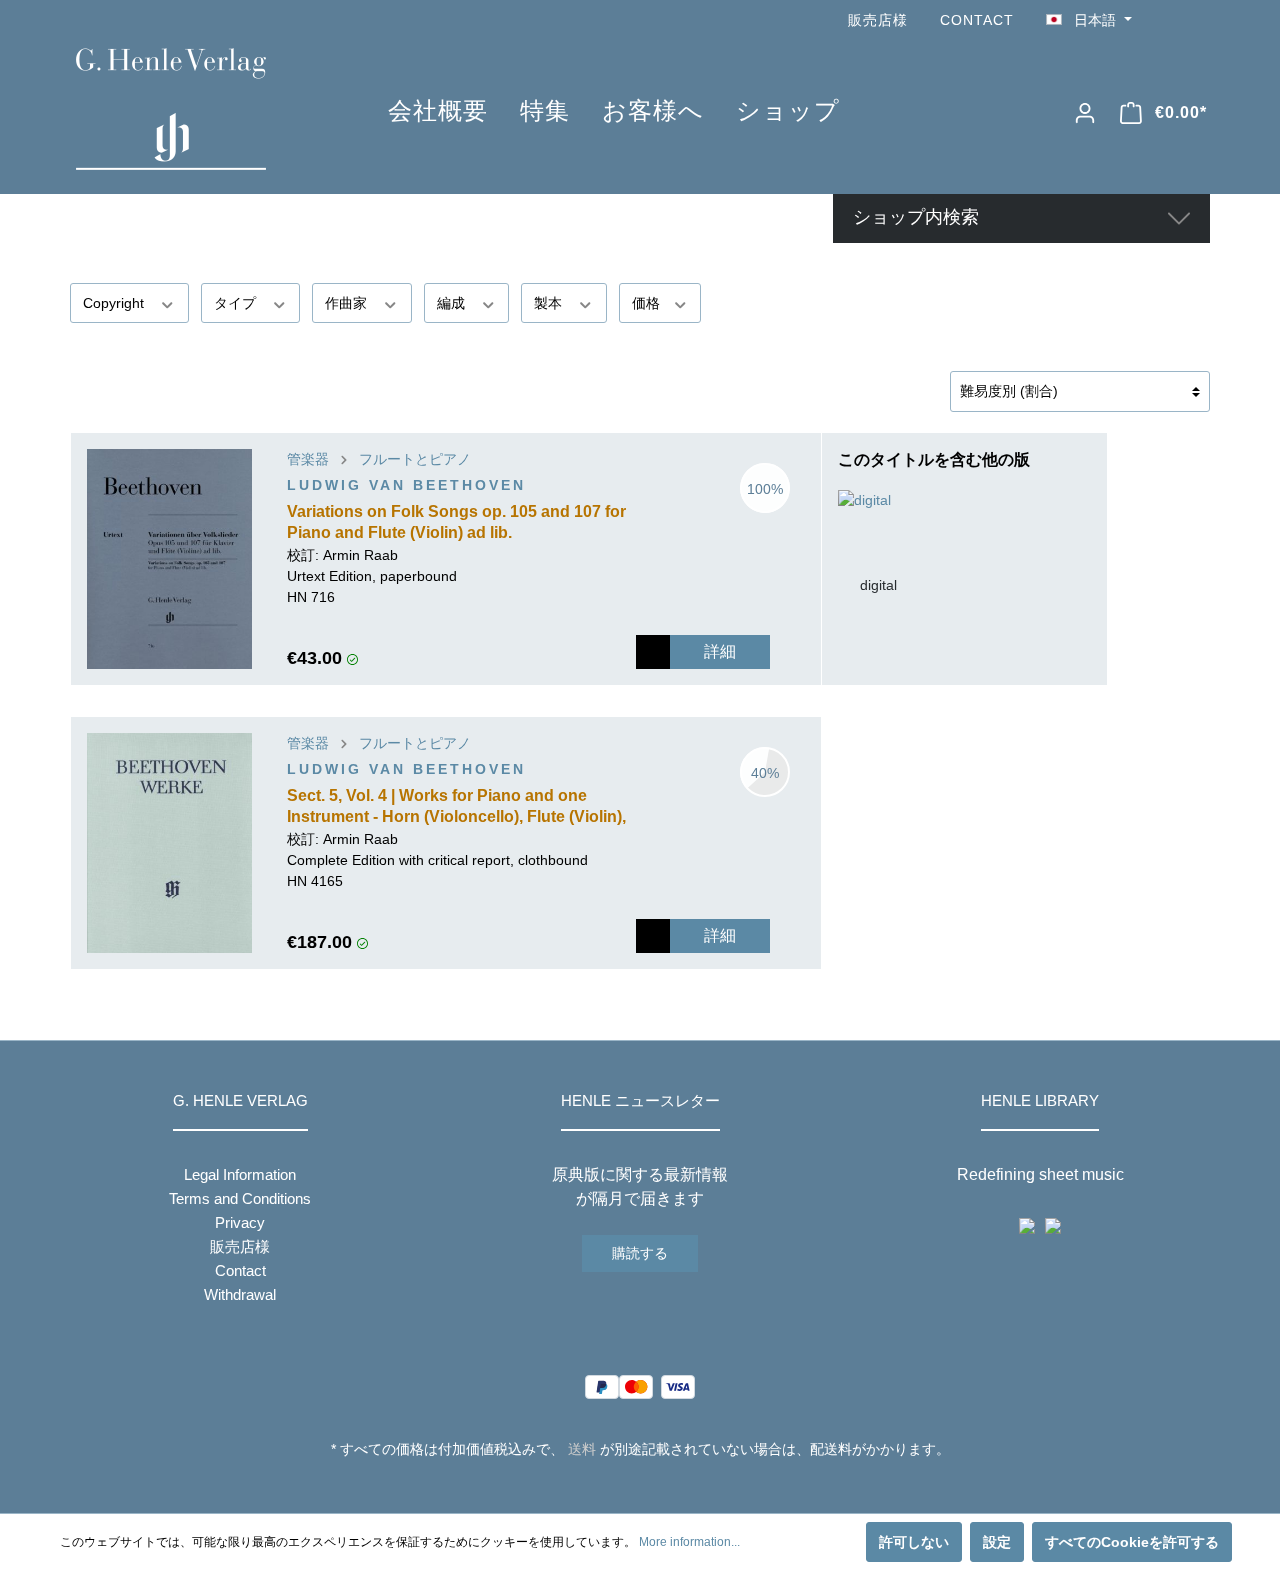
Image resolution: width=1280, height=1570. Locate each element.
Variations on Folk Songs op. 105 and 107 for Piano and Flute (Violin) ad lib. (456, 522)
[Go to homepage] (202, 109)
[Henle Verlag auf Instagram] (1198, 20)
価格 (648, 303)
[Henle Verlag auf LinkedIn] (655, 1486)
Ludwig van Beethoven (406, 485)
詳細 (720, 651)
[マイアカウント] (1085, 113)
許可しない (914, 1542)
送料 (582, 1449)
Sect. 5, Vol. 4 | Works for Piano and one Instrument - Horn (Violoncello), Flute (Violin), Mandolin (456, 808)
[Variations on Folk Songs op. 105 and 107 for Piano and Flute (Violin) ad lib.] (169, 559)
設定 (997, 1542)
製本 (550, 303)
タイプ (237, 303)
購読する (640, 1253)
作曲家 (348, 303)
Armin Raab (360, 555)
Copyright (115, 303)
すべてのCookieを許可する (1132, 1542)
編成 (453, 303)
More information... (689, 1542)
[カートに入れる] (653, 652)
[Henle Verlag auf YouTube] (1170, 20)
